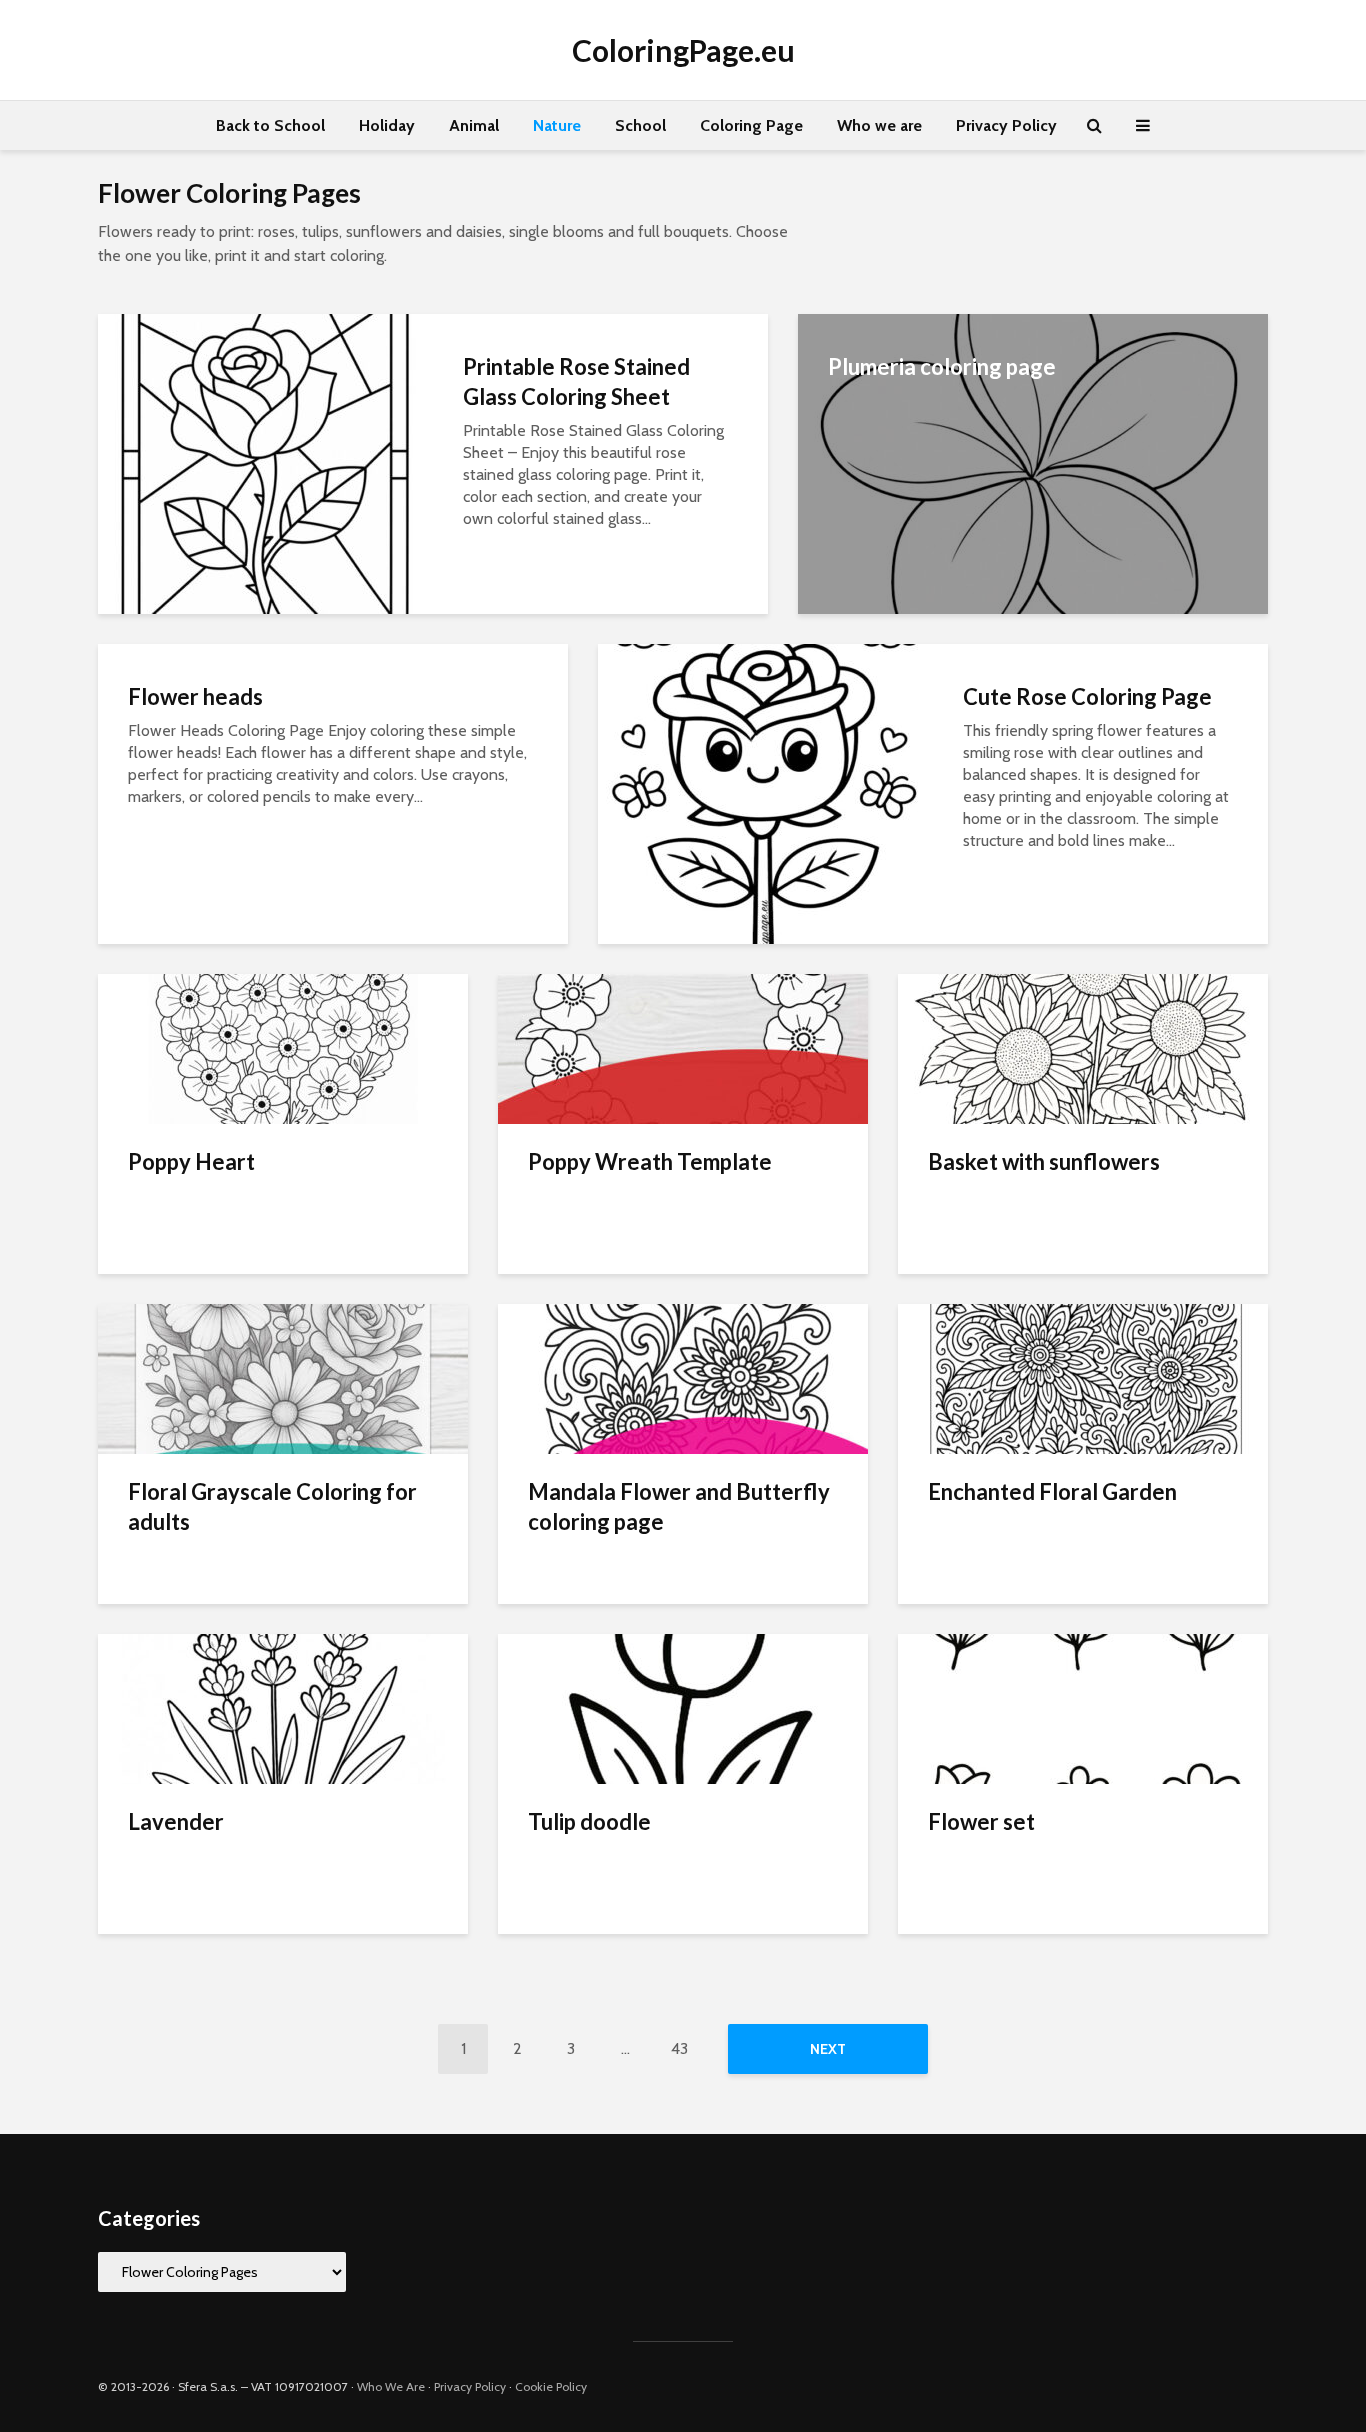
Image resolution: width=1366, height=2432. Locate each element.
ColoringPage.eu (683, 50)
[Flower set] (1083, 1707)
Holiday (387, 125)
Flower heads (195, 696)
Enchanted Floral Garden (1052, 1491)
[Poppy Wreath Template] (683, 1047)
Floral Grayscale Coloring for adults (272, 1506)
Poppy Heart (191, 1161)
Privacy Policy (1006, 125)
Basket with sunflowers (1044, 1161)
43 (679, 2048)
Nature (557, 125)
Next (828, 2049)
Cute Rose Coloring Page (1087, 696)
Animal (474, 125)
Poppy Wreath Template (650, 1161)
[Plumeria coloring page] (1033, 462)
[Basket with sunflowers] (1083, 1047)
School (640, 125)
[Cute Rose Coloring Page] (765, 792)
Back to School (270, 125)
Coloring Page (751, 125)
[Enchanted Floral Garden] (1083, 1377)
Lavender (176, 1821)
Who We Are (391, 2386)
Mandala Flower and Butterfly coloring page (679, 1506)
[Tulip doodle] (683, 1707)
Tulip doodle (589, 1821)
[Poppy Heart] (283, 1047)
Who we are (879, 125)
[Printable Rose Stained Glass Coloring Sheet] (265, 462)
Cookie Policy (551, 2386)
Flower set (981, 1821)
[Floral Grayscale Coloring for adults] (283, 1377)
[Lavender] (283, 1707)
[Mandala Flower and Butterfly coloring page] (683, 1377)
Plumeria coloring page (942, 366)
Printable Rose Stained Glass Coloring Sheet (576, 381)
